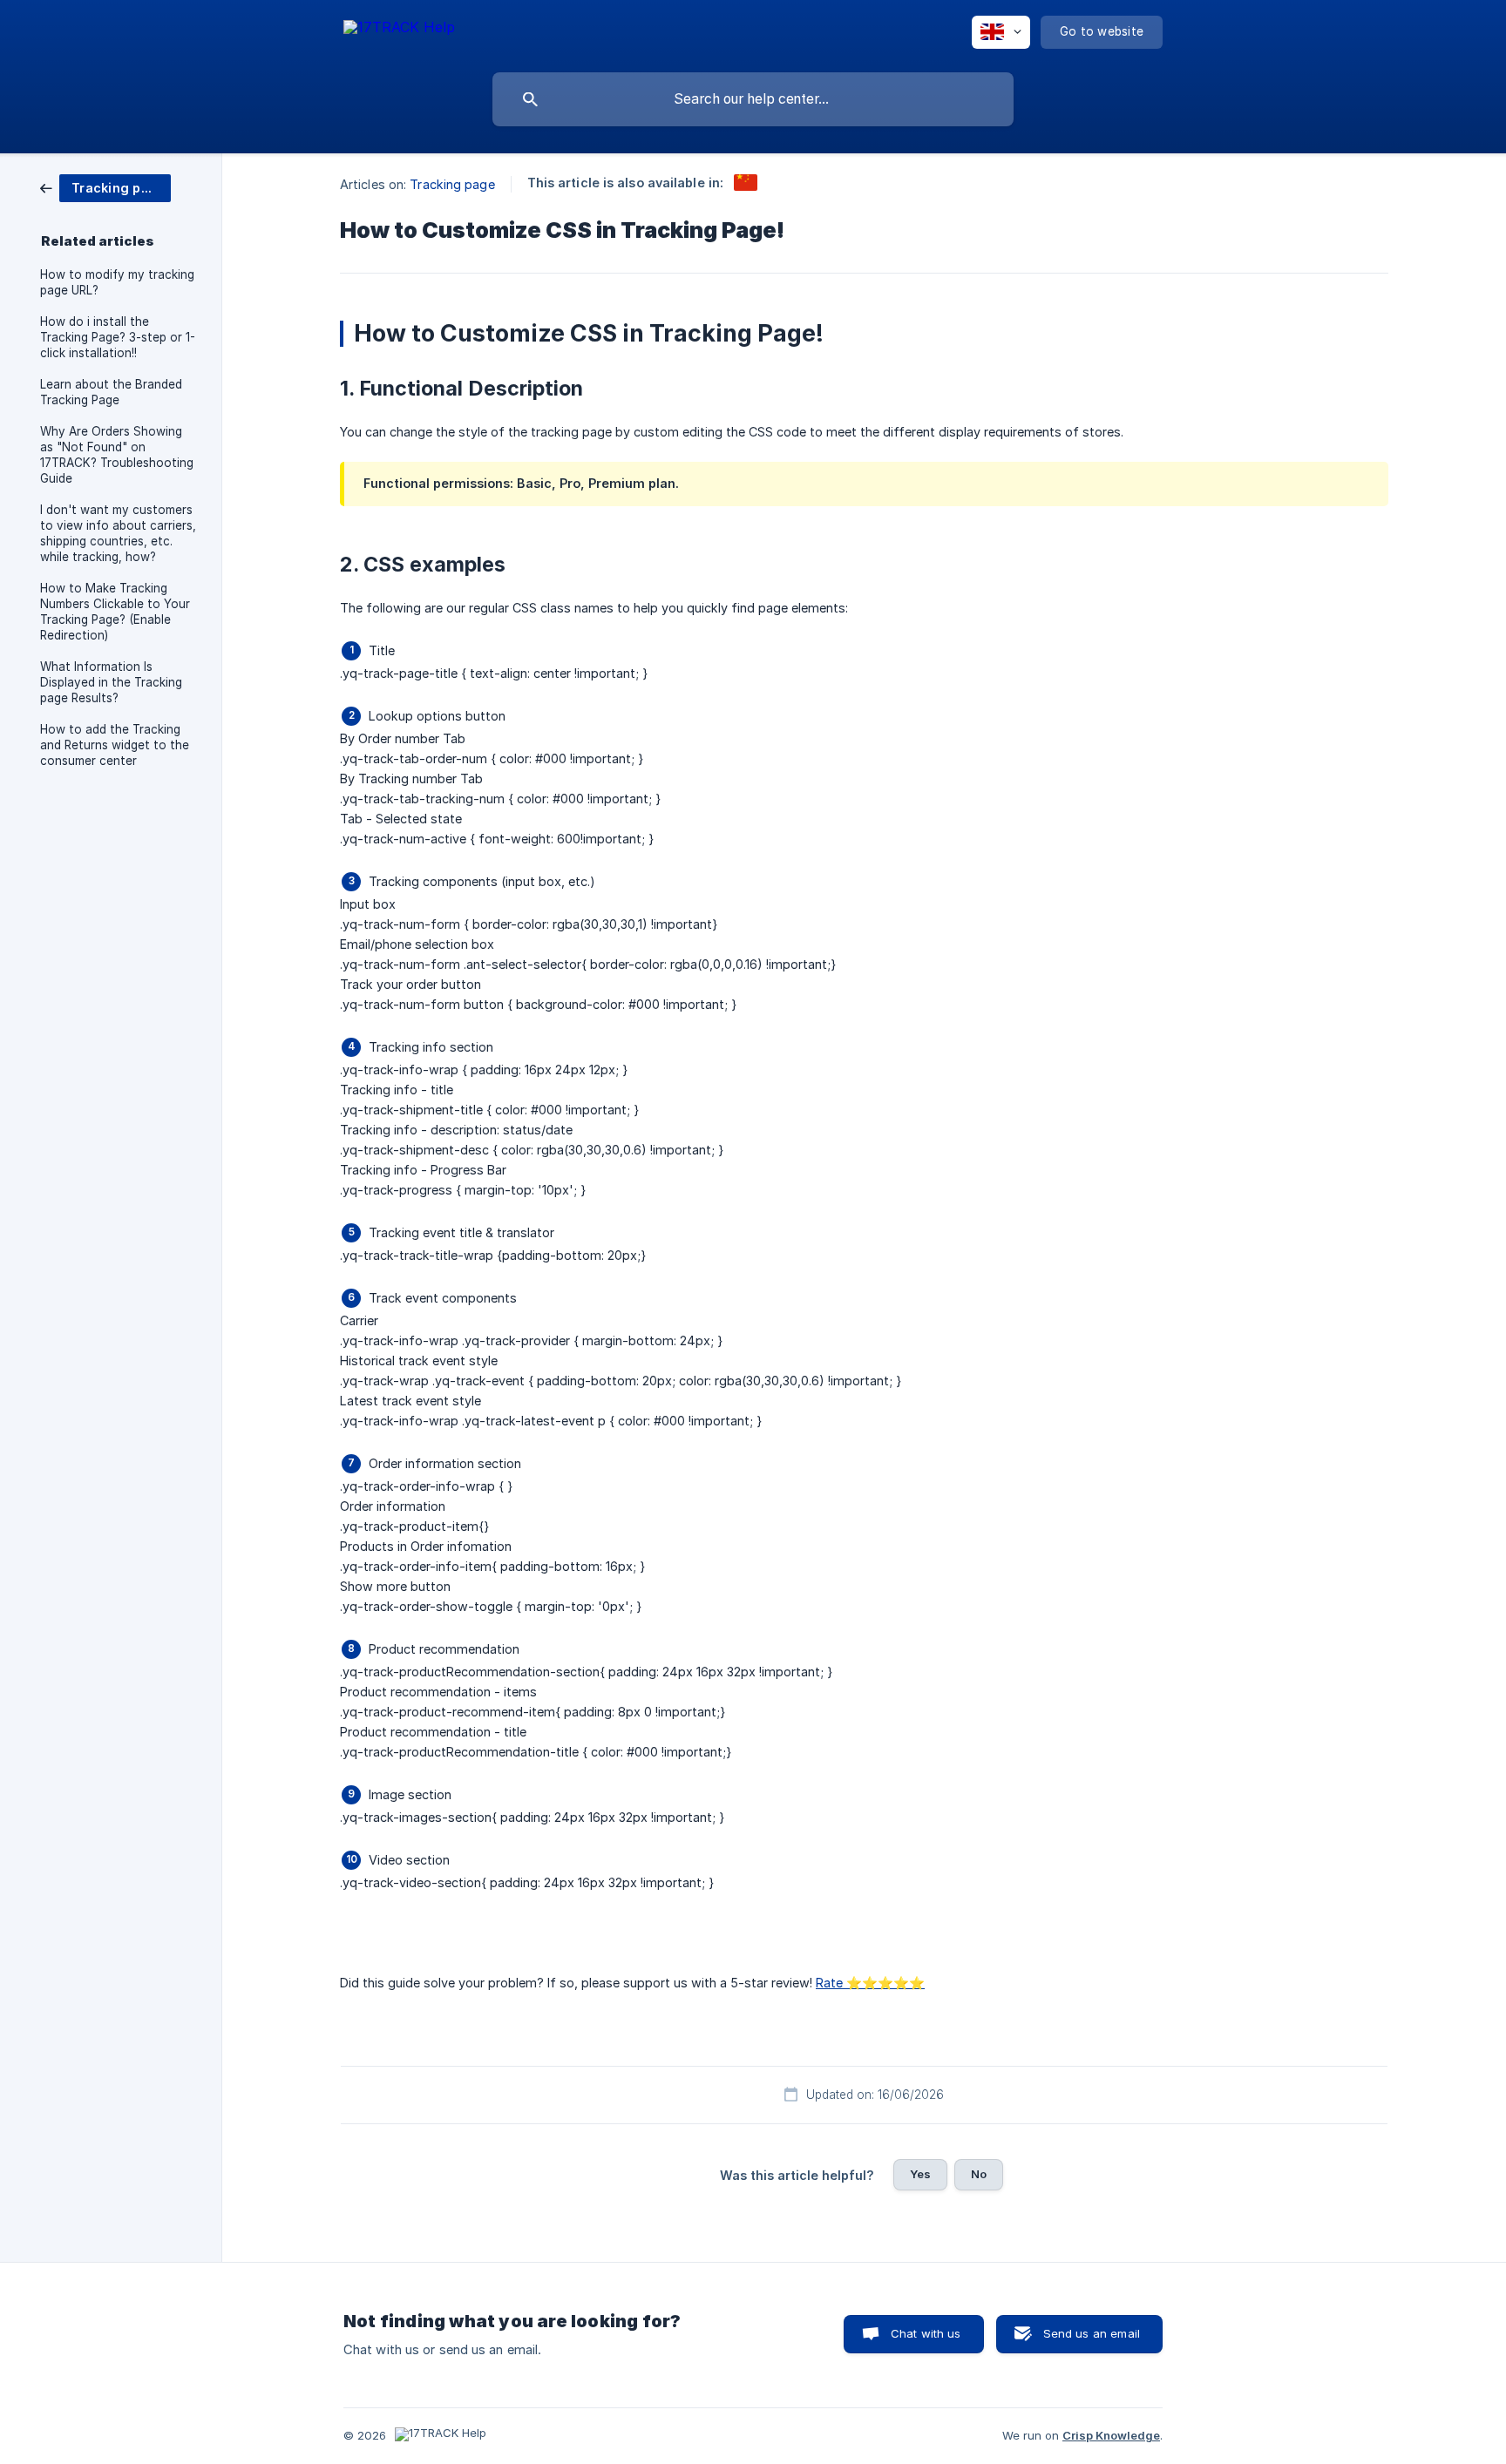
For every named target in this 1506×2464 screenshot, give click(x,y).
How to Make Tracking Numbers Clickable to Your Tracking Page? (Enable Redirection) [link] (115, 612)
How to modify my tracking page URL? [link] (117, 282)
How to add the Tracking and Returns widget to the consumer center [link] (115, 745)
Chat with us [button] (926, 2333)
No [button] (979, 2174)
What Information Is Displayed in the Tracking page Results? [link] (111, 682)
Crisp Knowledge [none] (1111, 2435)
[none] (399, 30)
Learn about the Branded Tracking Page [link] (111, 392)
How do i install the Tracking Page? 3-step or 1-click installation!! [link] (118, 337)
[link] (105, 187)
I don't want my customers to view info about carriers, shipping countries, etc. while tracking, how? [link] (118, 533)
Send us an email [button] (1092, 2333)
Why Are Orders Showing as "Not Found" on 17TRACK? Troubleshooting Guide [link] (117, 455)
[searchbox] (753, 99)
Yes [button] (920, 2174)
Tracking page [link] (452, 184)
